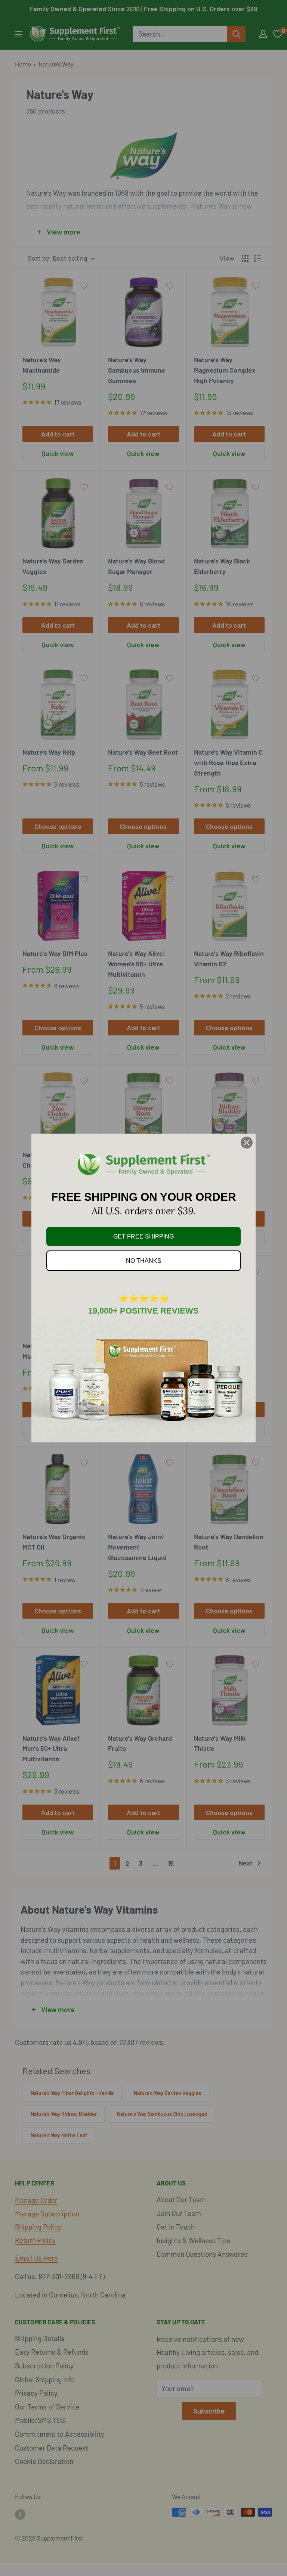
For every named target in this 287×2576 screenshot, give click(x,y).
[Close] (247, 1143)
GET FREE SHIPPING (143, 1236)
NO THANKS (144, 1261)
